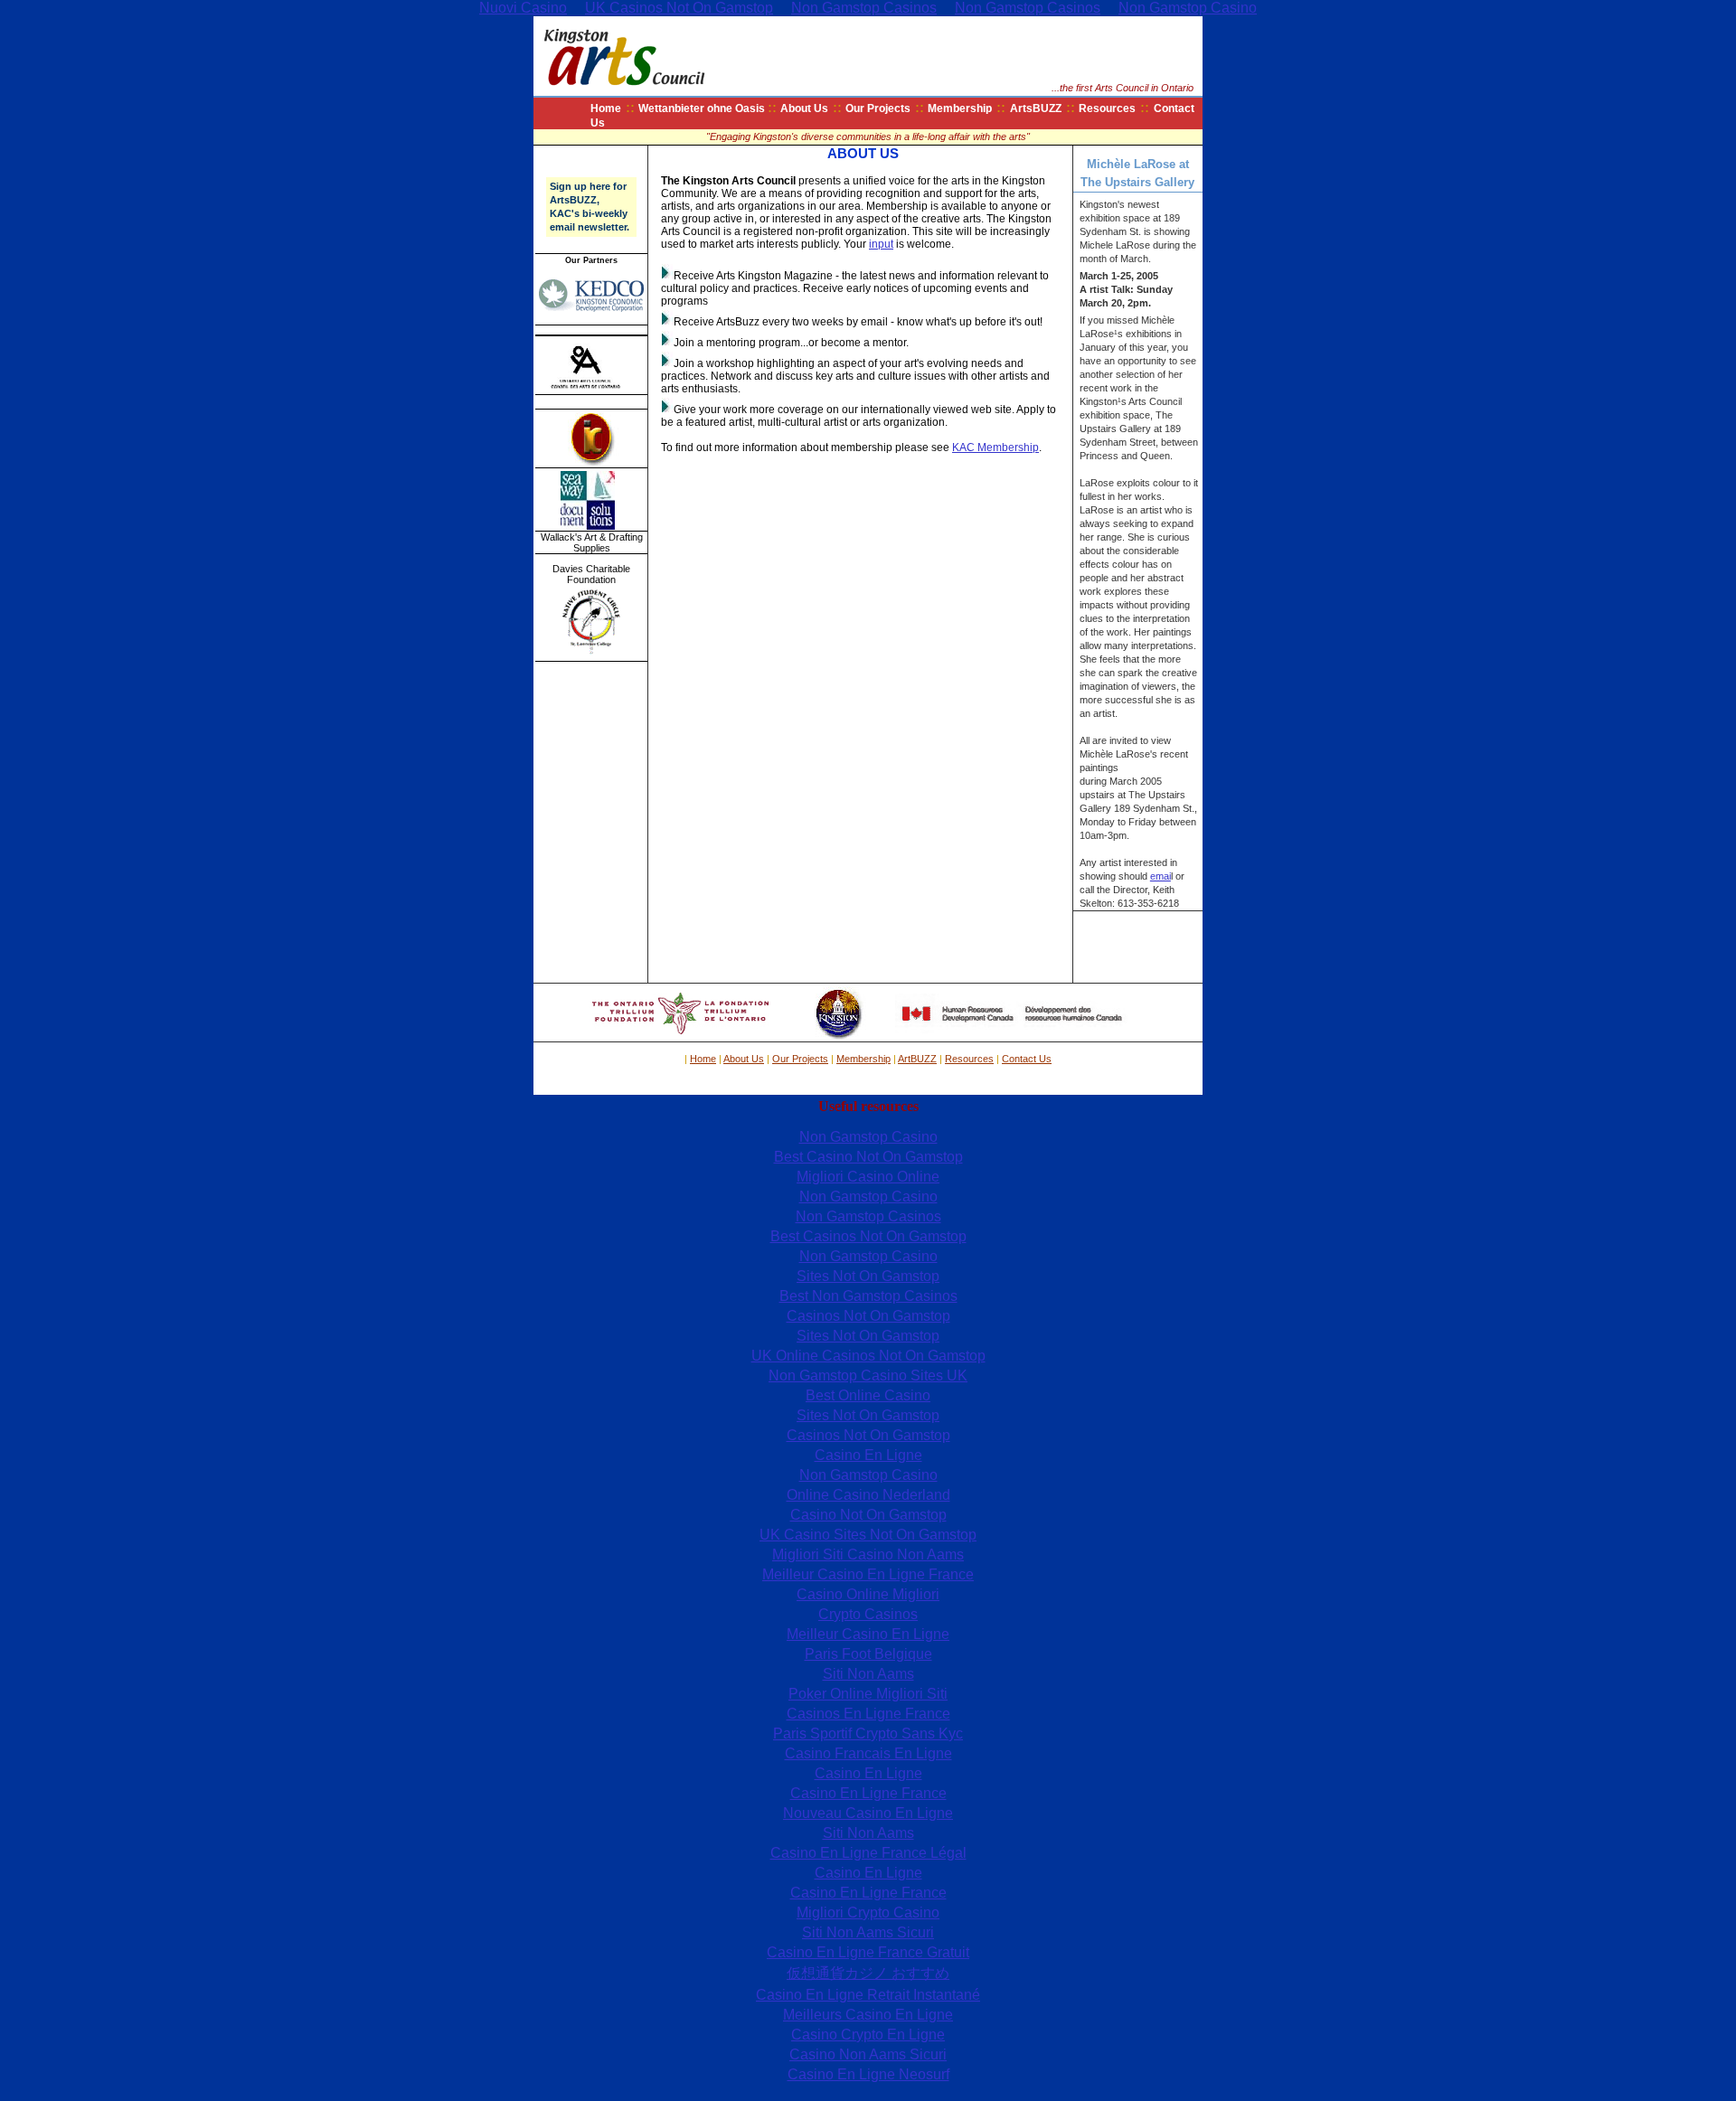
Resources (1107, 108)
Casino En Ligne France (868, 1793)
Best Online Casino (868, 1395)
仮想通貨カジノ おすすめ (868, 1973)
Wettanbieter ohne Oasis (703, 108)
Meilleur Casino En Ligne (868, 1634)
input (881, 244)
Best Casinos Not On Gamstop (868, 1236)
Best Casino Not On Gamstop (868, 1157)
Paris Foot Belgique (868, 1654)
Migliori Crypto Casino (868, 1913)
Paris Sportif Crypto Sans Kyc (868, 1734)
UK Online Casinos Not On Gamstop (868, 1356)
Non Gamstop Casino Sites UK (868, 1376)
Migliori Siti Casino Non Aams (868, 1555)
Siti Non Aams (868, 1674)
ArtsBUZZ (1036, 108)
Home (606, 108)
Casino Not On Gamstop (868, 1515)
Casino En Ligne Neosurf (868, 2074)
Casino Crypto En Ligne (868, 2035)
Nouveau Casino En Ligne (868, 1813)
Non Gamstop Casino (868, 1137)
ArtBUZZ (917, 1059)
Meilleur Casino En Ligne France (868, 1574)
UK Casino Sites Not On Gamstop (868, 1535)
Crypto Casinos (868, 1614)
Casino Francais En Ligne (868, 1753)
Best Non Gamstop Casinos (868, 1296)
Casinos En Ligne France (868, 1714)
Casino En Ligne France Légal (868, 1853)
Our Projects (878, 108)
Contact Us (1027, 1059)
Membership (960, 108)
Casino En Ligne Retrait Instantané (868, 1995)
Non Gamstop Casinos (868, 1216)
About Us (804, 108)
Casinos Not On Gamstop (868, 1316)
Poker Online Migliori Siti (868, 1694)
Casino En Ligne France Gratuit (868, 1952)
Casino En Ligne (868, 1455)
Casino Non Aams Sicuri (868, 2054)
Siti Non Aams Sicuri (868, 1932)
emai (1160, 876)
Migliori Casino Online (868, 1177)
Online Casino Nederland (868, 1495)
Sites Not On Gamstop (868, 1276)
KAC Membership (995, 448)
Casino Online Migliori (868, 1594)
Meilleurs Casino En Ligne (868, 2015)
